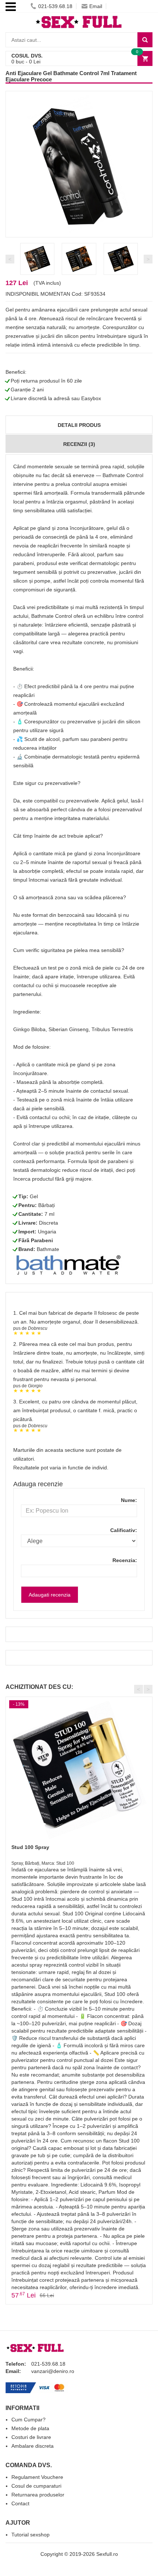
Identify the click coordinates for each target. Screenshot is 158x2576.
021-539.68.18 (55, 6)
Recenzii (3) (79, 444)
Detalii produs (79, 425)
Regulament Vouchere (37, 2477)
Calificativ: (124, 1530)
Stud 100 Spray (30, 1847)
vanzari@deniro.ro (53, 2371)
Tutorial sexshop (30, 2535)
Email (96, 6)
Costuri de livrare (31, 2437)
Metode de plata (30, 2428)
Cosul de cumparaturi (36, 2486)
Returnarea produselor (38, 2495)
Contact (20, 2503)
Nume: (129, 1500)
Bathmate (48, 1249)
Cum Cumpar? (28, 2420)
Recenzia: (125, 1560)
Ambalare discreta (33, 2446)
